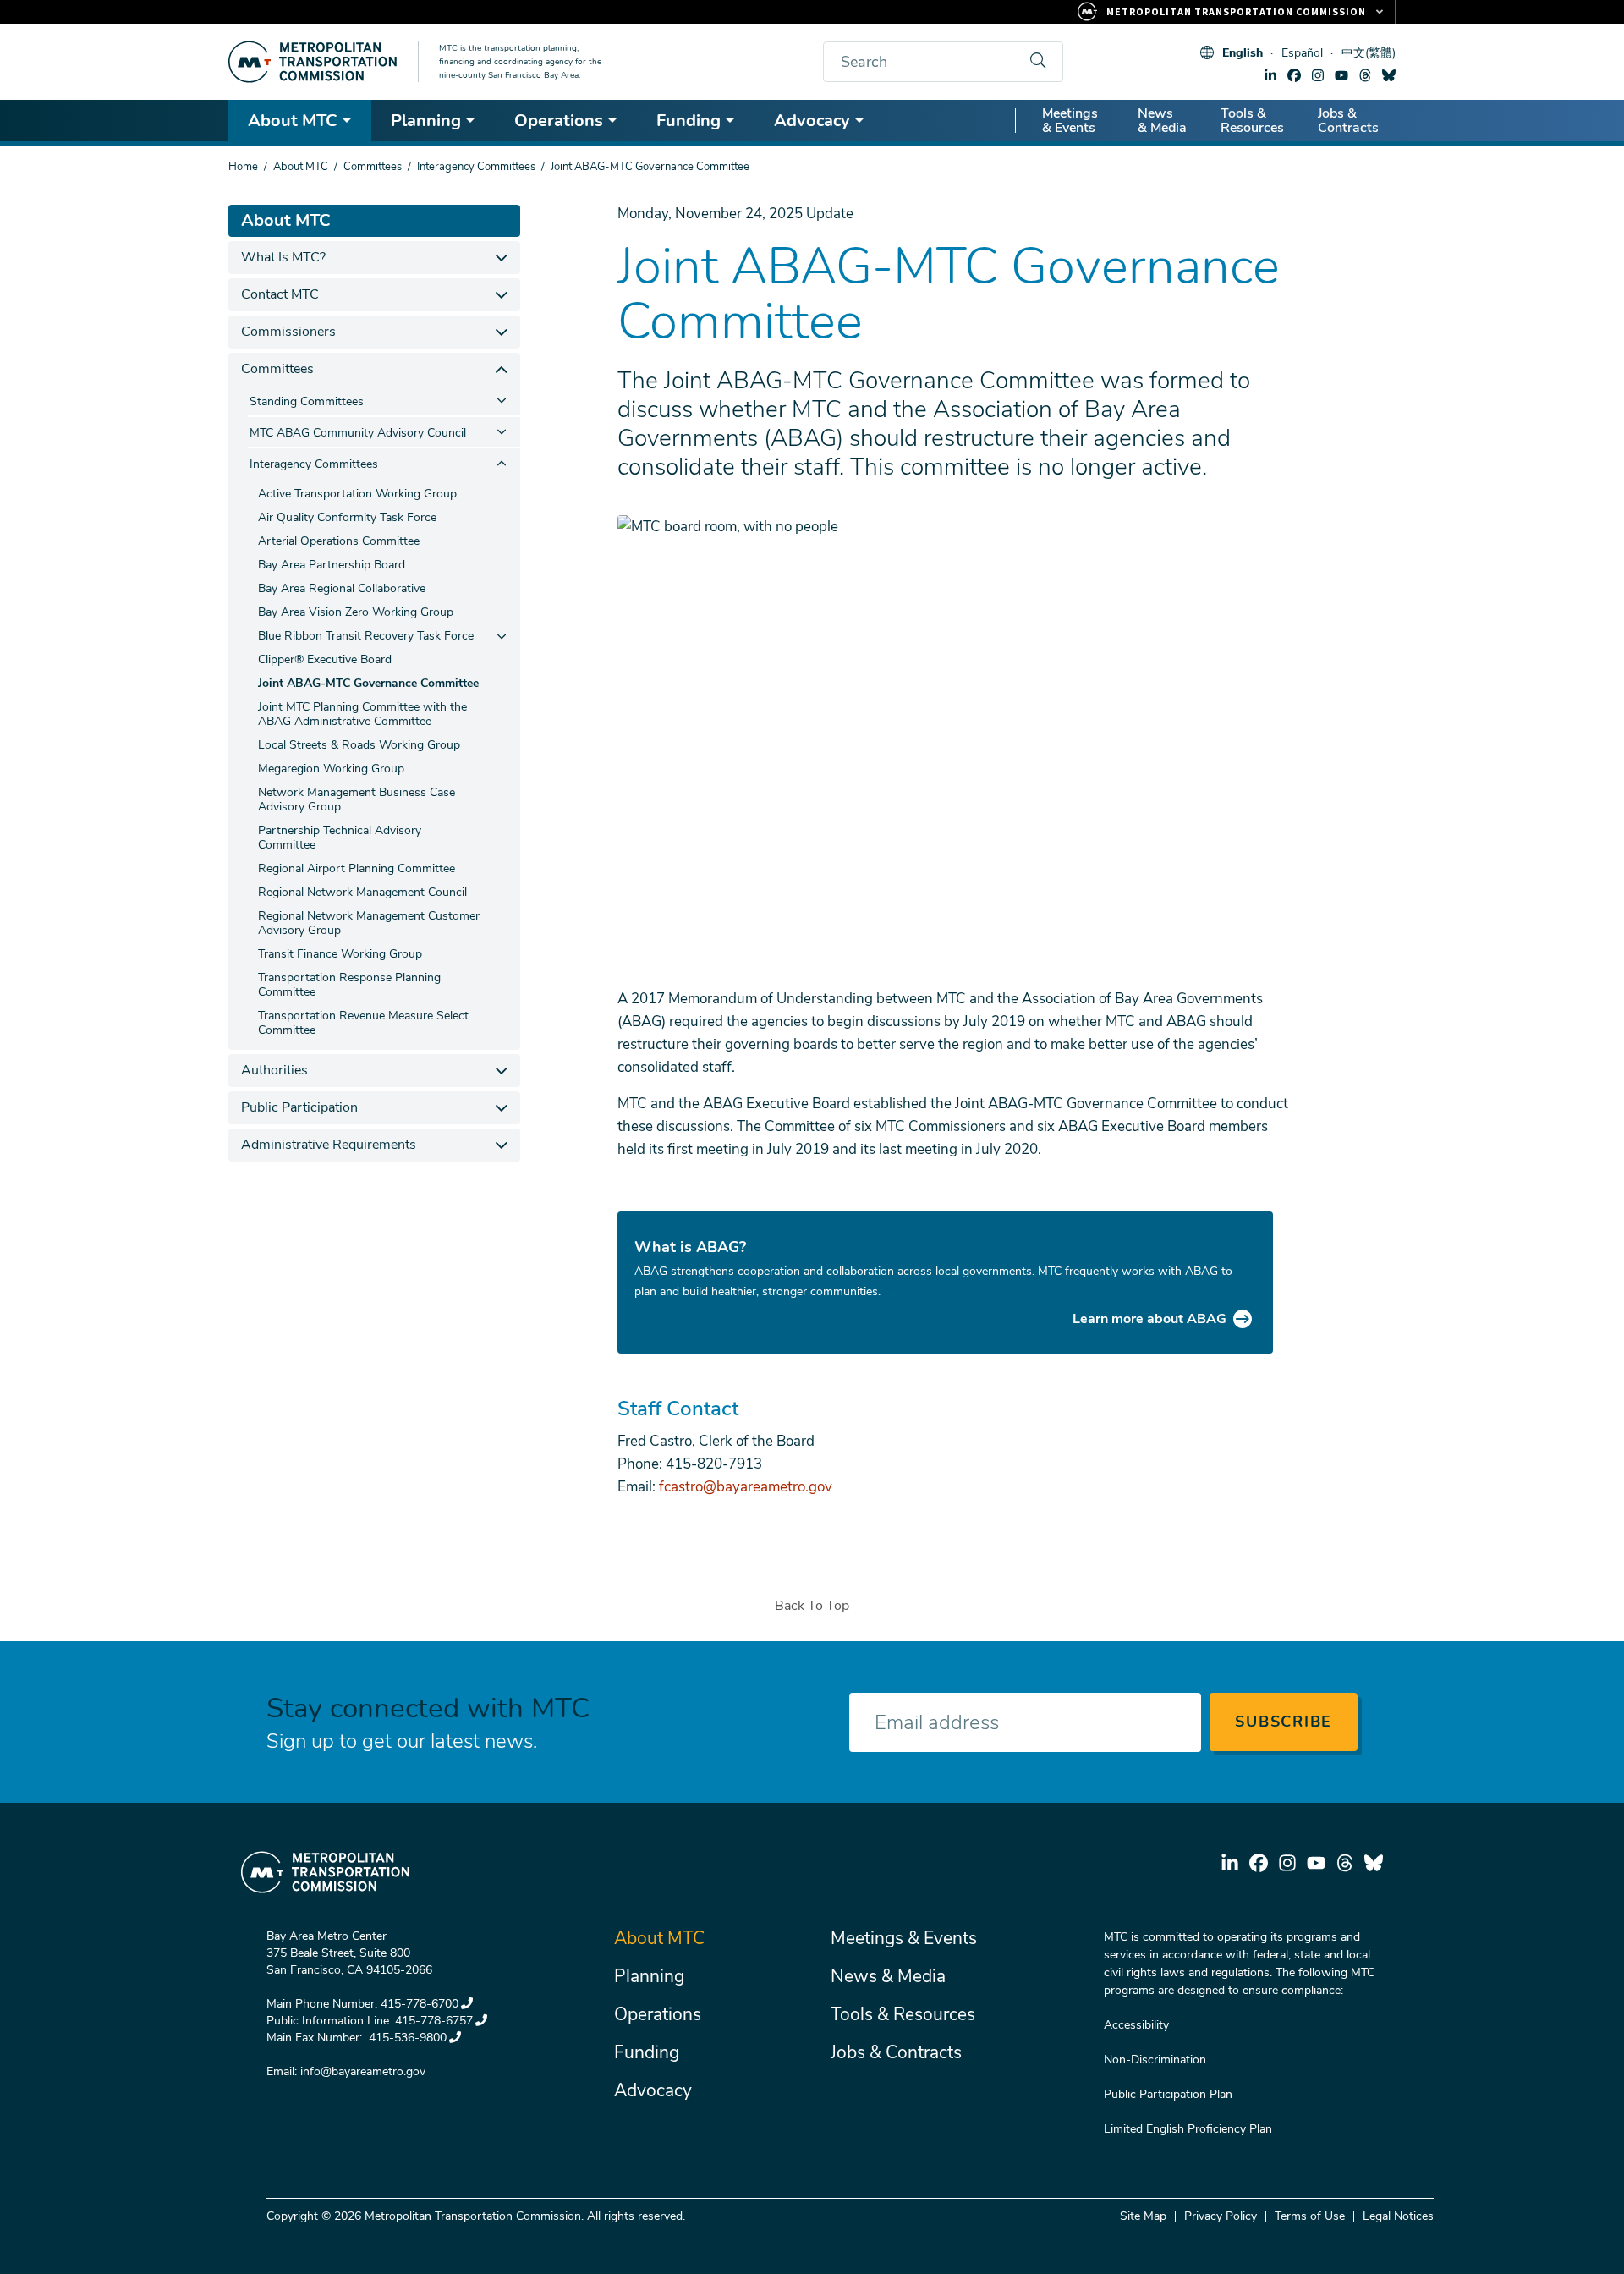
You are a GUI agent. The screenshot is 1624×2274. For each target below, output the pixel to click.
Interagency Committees (476, 167)
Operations (559, 121)
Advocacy (812, 121)
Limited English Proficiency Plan (1188, 2129)
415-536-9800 (406, 2038)
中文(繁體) (1369, 53)
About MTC (293, 121)
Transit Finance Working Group (340, 954)
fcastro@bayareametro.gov (746, 1487)
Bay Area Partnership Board (332, 565)
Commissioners (288, 332)
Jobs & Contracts (1348, 121)
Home (243, 167)
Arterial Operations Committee (339, 541)
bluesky (1389, 75)
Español (1302, 53)
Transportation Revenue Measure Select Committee (363, 1023)
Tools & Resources (1252, 121)
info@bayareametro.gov (363, 2071)
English (1243, 53)
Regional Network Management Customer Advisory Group (369, 923)
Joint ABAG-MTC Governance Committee (368, 683)
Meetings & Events (1070, 121)
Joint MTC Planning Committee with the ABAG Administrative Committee (362, 714)
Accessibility (1136, 2025)
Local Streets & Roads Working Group (359, 745)
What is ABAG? (690, 1247)
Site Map (1143, 2216)
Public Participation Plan (1168, 2094)
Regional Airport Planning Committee (357, 868)
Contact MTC (280, 294)
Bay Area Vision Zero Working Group (356, 612)
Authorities (274, 1070)
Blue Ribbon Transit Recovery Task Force (366, 636)
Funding (689, 121)
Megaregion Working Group (331, 769)
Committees (373, 167)
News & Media (1162, 121)
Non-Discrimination (1155, 2060)
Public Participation (299, 1107)
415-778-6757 (434, 2021)
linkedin (1270, 75)
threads (1365, 75)
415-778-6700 (420, 2004)
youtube (1341, 75)
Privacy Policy (1221, 2216)
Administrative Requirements (329, 1145)
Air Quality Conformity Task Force (347, 517)
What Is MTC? (283, 257)
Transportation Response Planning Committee (349, 985)
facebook (1294, 75)
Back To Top (812, 1606)
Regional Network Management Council (362, 892)
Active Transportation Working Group (357, 494)
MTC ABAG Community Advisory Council (358, 433)
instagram (1318, 75)
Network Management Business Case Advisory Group (357, 799)
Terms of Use (1310, 2216)
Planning (426, 121)
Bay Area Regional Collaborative (342, 588)
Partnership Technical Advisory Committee (340, 838)
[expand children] (501, 258)
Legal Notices (1398, 2216)
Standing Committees (307, 401)
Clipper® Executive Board (325, 659)
